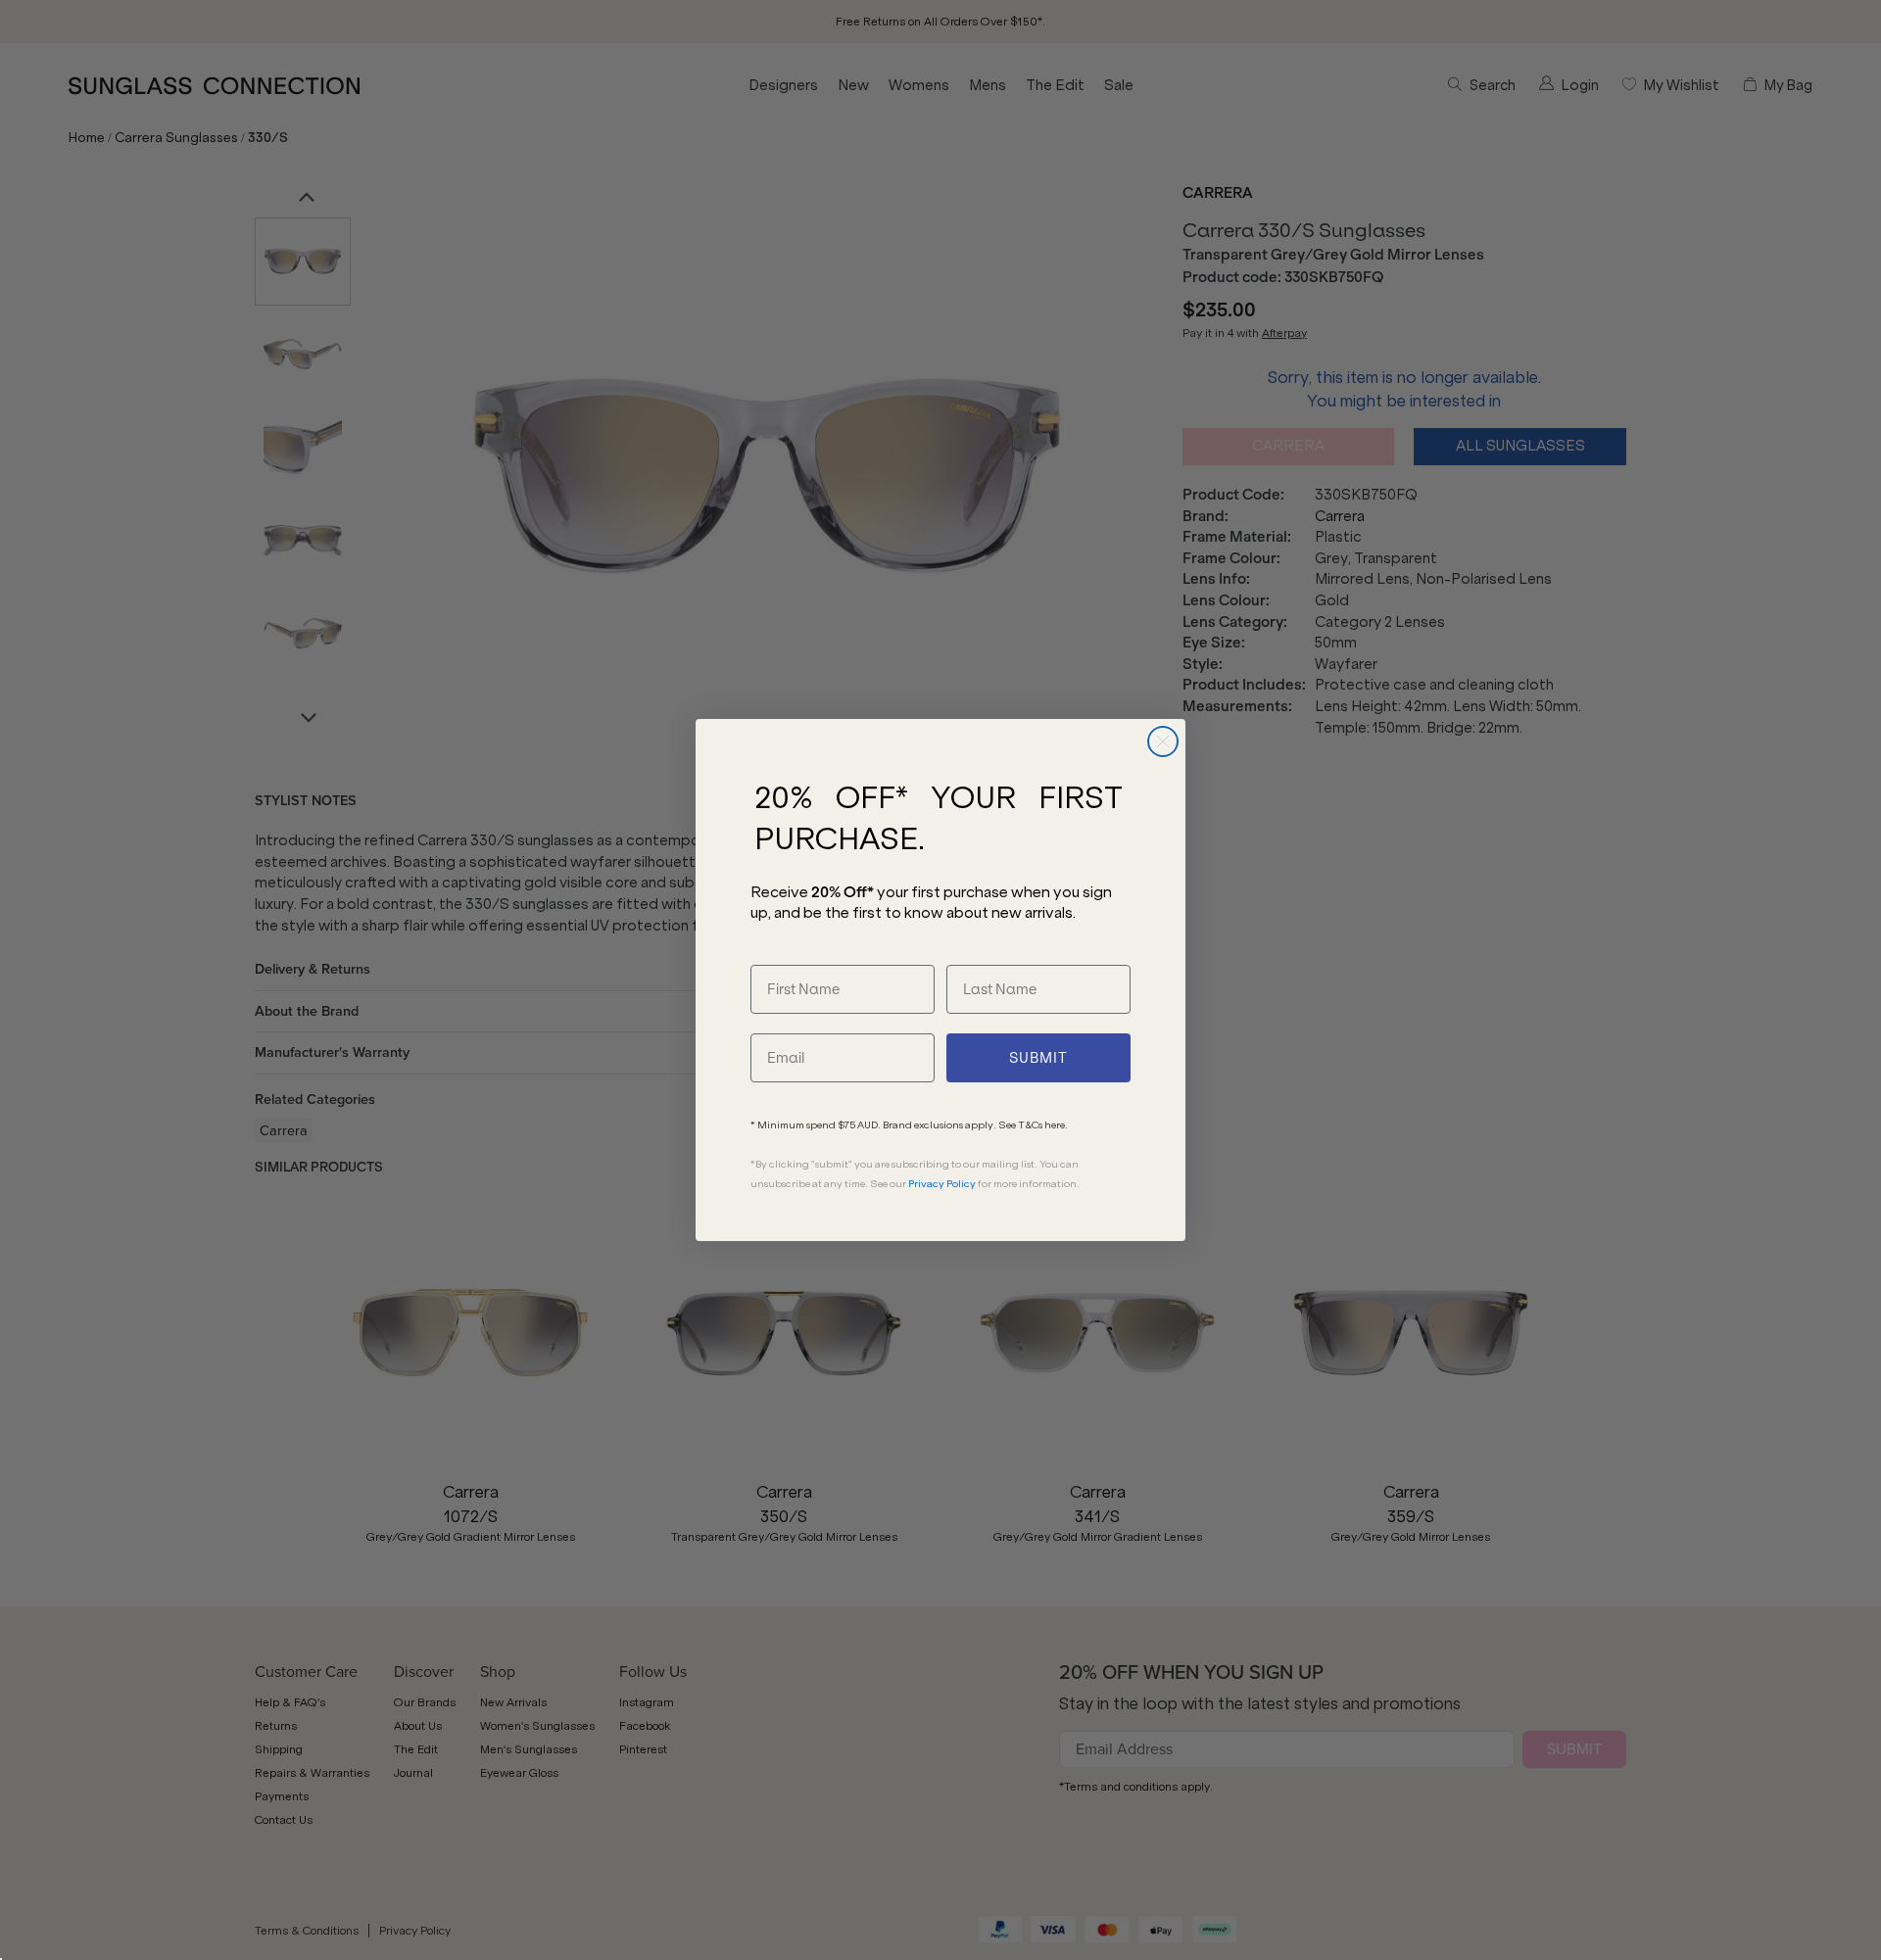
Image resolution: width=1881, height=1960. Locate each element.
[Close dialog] (1163, 741)
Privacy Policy (942, 1184)
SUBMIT (1038, 1058)
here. (1056, 1125)
